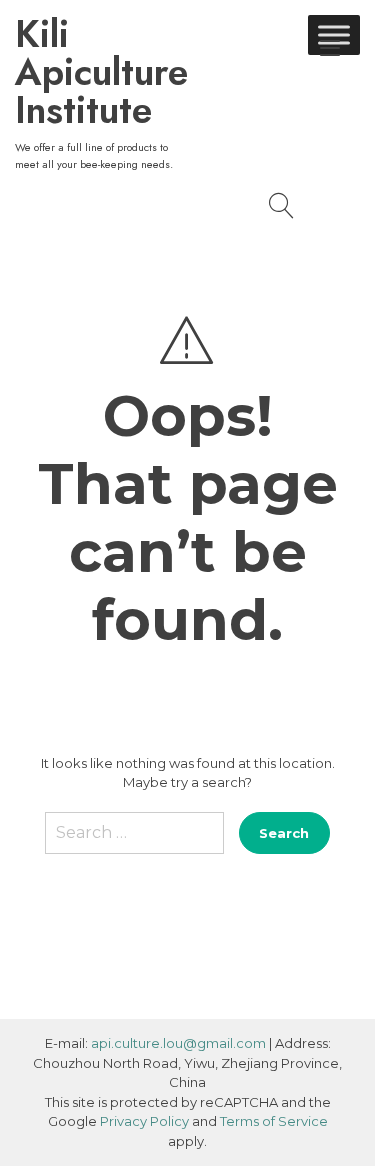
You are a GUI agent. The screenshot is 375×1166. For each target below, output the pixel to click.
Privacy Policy (144, 1121)
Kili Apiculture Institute (101, 72)
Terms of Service (274, 1121)
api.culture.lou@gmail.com (178, 1043)
